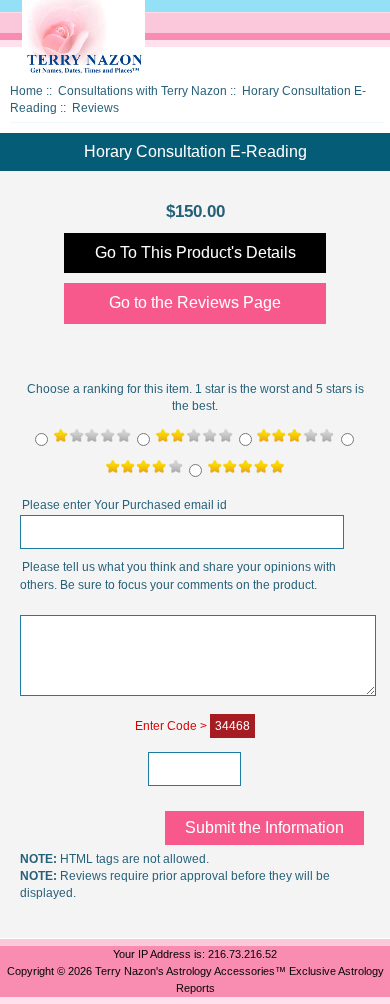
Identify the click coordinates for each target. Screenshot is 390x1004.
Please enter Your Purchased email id (124, 506)
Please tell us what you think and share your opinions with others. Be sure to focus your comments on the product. (178, 577)
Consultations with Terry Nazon (142, 91)
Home (26, 91)
